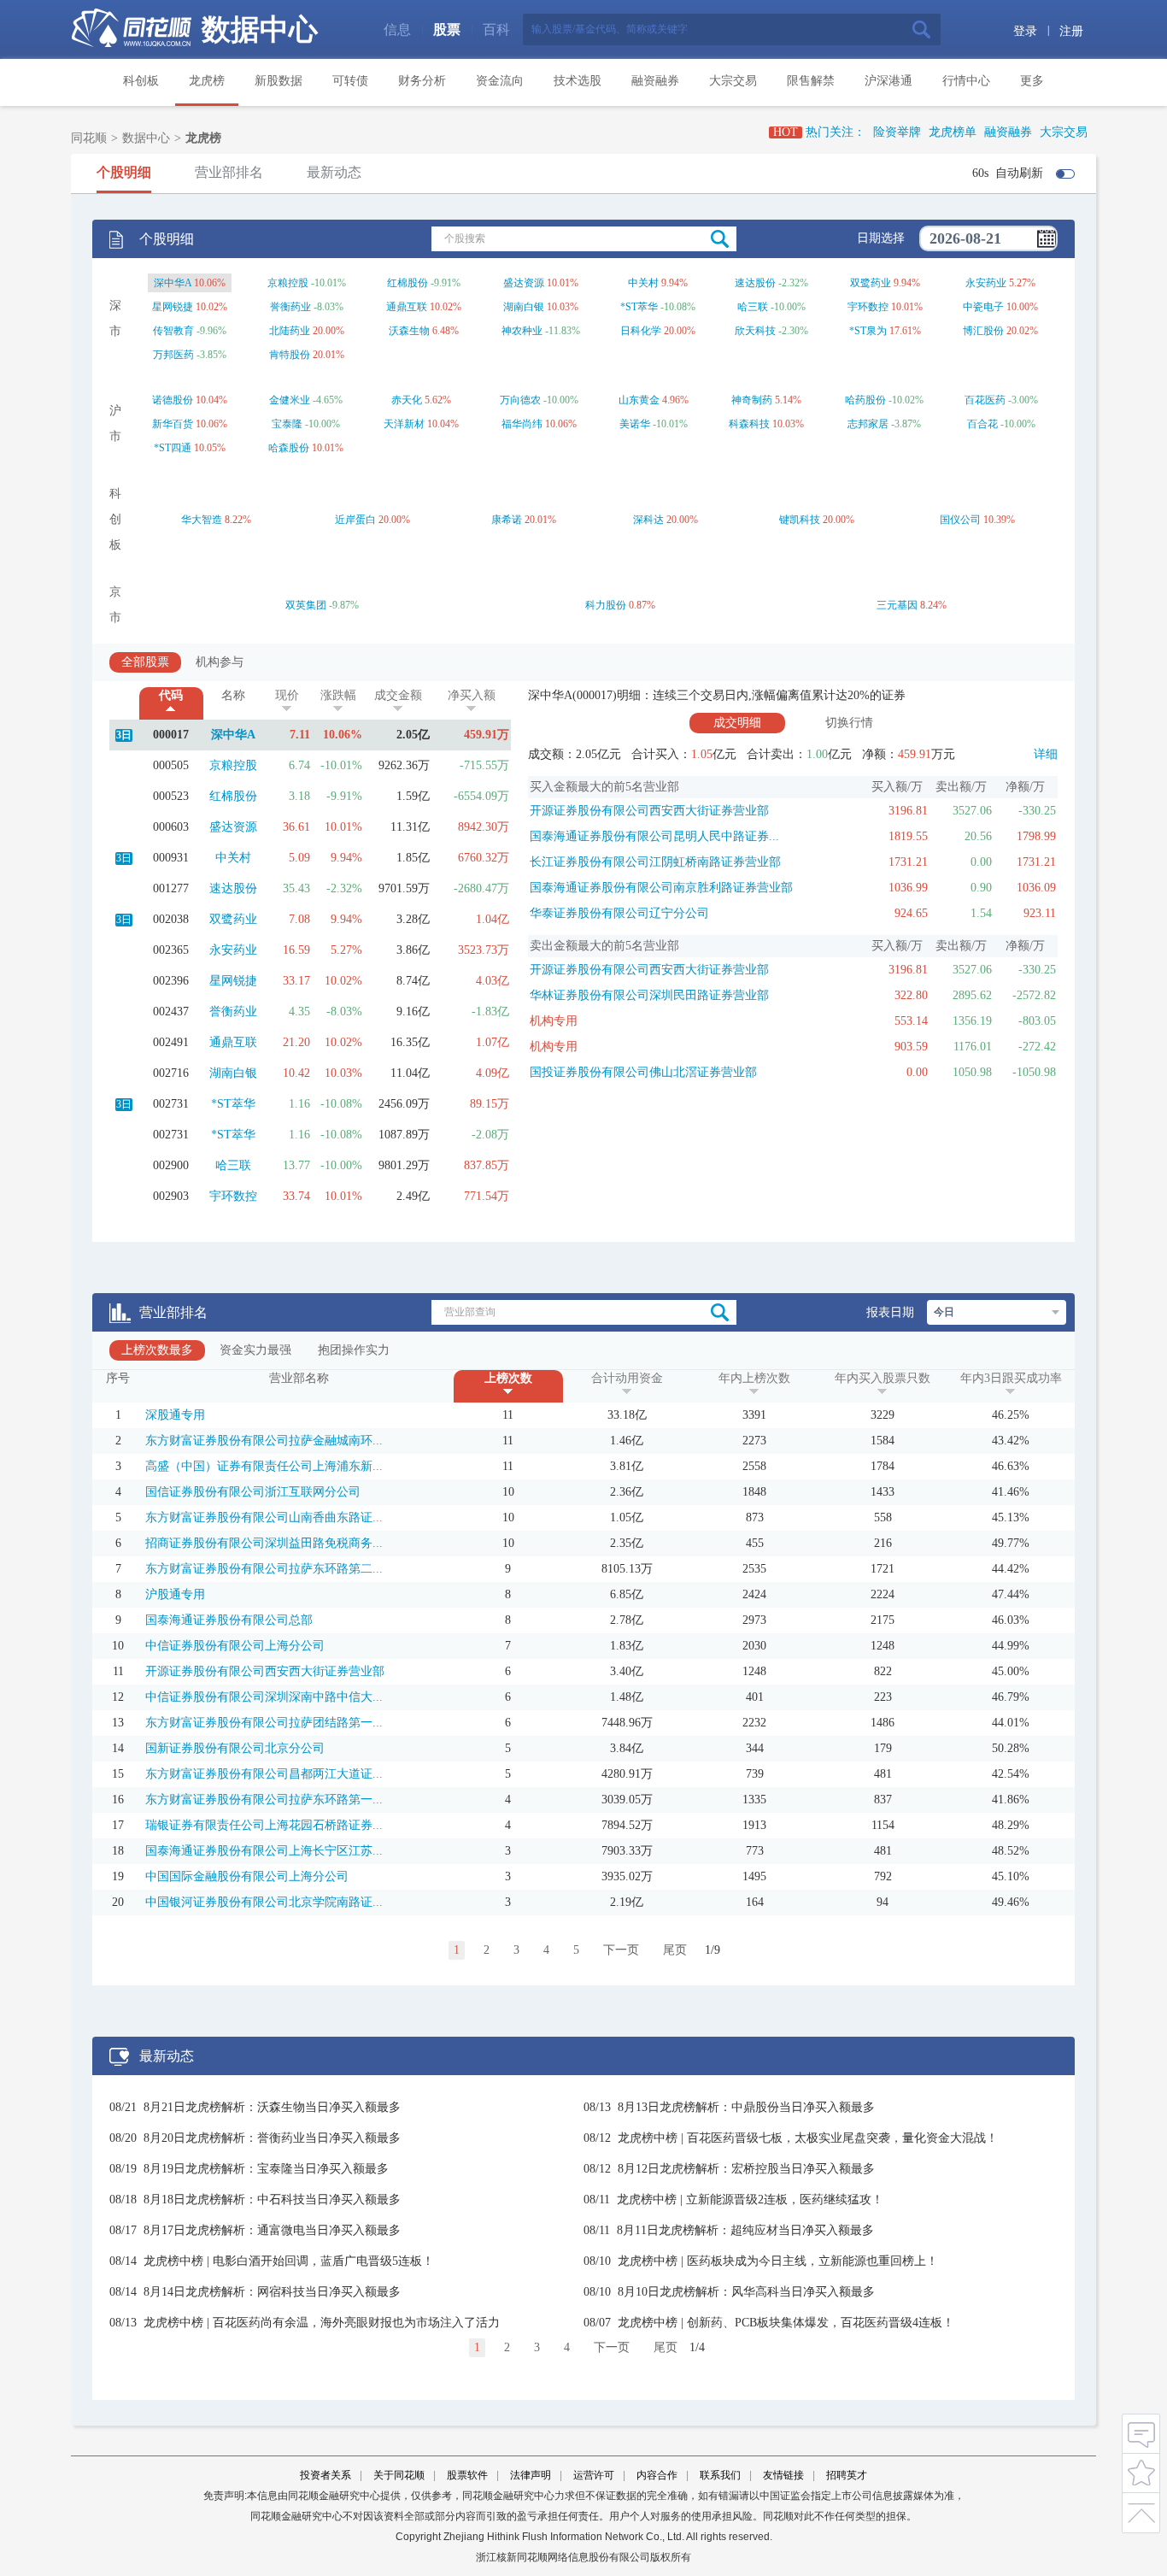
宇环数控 (868, 307)
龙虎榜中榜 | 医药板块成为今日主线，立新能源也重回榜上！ (778, 2261)
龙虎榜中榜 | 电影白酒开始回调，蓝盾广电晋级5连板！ (289, 2261)
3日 (124, 735)
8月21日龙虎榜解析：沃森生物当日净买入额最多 (272, 2107)
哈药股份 (865, 400)
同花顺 (89, 138)
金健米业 (290, 400)
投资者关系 (325, 2475)
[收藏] (1141, 2471)
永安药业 (986, 283)
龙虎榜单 (953, 132)
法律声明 (531, 2475)
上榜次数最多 (157, 1350)
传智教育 (173, 331)
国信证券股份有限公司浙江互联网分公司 (253, 1492)
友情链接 (783, 2475)
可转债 (350, 81)
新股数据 (279, 81)
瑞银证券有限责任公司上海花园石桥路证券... (264, 1825)
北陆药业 (290, 331)
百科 (496, 29)
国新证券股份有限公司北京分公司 (235, 1748)
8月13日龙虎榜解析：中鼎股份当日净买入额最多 (746, 2107)
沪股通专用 (175, 1594)
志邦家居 (868, 424)
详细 (1046, 754)
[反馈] (1141, 2433)
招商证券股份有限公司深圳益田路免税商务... (264, 1543)
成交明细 (737, 723)
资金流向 (500, 81)
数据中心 (260, 29)
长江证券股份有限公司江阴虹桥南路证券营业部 (655, 862)
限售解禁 (811, 81)
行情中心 (966, 81)
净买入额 (472, 695)
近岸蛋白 (355, 520)
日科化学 (641, 331)
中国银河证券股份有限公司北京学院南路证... (264, 1902)
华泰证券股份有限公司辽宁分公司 (619, 913)
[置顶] (1141, 2510)
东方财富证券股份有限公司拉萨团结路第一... (264, 1723)
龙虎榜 (207, 81)
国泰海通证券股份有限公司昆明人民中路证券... (654, 836)
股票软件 (467, 2475)
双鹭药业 (871, 283)
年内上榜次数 (754, 1378)
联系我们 (720, 2475)
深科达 (648, 520)
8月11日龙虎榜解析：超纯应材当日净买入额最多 (745, 2230)
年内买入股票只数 (883, 1378)
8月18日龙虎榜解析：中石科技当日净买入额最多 (272, 2200)
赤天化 (407, 400)
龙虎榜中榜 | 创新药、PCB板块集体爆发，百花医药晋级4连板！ (786, 2323)
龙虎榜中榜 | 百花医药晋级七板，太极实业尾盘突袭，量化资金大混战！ (808, 2138)
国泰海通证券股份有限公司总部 (229, 1620)
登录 (1025, 31)
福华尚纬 (522, 424)
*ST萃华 (639, 307)
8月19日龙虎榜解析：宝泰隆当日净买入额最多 (266, 2169)
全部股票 (145, 662)
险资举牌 (897, 132)
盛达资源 (524, 283)
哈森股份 (289, 448)
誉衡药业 (290, 307)
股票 (447, 29)
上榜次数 (508, 1378)
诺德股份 (173, 400)
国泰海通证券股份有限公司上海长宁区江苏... (264, 1851)
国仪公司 (960, 520)
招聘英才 (847, 2475)
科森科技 (749, 424)
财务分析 (422, 81)
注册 (1071, 31)
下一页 (621, 1950)
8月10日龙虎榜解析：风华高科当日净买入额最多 (746, 2292)
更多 (1032, 81)
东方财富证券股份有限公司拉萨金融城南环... (264, 1441)
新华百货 (173, 424)
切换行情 (849, 723)
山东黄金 (639, 400)
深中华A (173, 283)
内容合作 (657, 2475)
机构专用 (554, 1021)
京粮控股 (288, 283)
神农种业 (522, 331)
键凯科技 (800, 520)
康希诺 (507, 520)
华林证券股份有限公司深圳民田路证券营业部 (649, 995)
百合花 (982, 424)
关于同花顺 (399, 2475)
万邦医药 (173, 355)
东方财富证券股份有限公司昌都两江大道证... (264, 1774)
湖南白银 (524, 307)
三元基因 (897, 605)
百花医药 (985, 400)
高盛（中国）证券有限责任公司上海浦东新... (264, 1466)
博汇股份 (983, 331)
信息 (397, 29)
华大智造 (202, 520)
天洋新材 (404, 424)
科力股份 (606, 605)
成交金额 (398, 695)
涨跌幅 (338, 695)
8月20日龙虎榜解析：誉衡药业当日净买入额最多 (272, 2138)
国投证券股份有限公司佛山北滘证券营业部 (643, 1072)
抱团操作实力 (354, 1350)
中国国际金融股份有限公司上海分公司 (247, 1876)
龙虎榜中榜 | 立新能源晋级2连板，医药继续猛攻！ (750, 2200)
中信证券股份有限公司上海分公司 (235, 1646)
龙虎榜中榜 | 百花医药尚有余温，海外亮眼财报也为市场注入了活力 (322, 2323)
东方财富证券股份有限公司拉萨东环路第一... (264, 1800)
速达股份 (755, 283)
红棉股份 (408, 283)
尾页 (675, 1950)
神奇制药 (752, 400)
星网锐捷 (173, 307)
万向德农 (520, 400)
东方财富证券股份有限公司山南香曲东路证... (264, 1517)
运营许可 (594, 2475)
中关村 (643, 283)
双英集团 (306, 605)
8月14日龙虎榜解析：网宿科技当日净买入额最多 (272, 2292)
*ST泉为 (868, 331)
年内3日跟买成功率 (1011, 1378)
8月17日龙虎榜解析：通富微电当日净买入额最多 (272, 2230)
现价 (287, 695)
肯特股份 (290, 355)
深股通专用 (175, 1415)
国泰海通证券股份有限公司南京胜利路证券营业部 (661, 888)
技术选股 (578, 81)
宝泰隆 (287, 424)
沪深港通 (888, 81)
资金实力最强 (255, 1350)
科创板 (141, 81)
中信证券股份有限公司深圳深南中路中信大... (264, 1697)
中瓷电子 (983, 307)
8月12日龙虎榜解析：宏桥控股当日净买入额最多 (746, 2169)
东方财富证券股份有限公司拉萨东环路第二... (264, 1569)
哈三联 (753, 307)
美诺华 (635, 424)
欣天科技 (755, 331)
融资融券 (655, 81)
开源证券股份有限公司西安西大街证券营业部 (649, 811)
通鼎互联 (407, 307)
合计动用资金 (627, 1378)
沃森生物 (409, 331)
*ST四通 (173, 448)
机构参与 (220, 662)
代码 (171, 695)
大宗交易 (733, 81)
